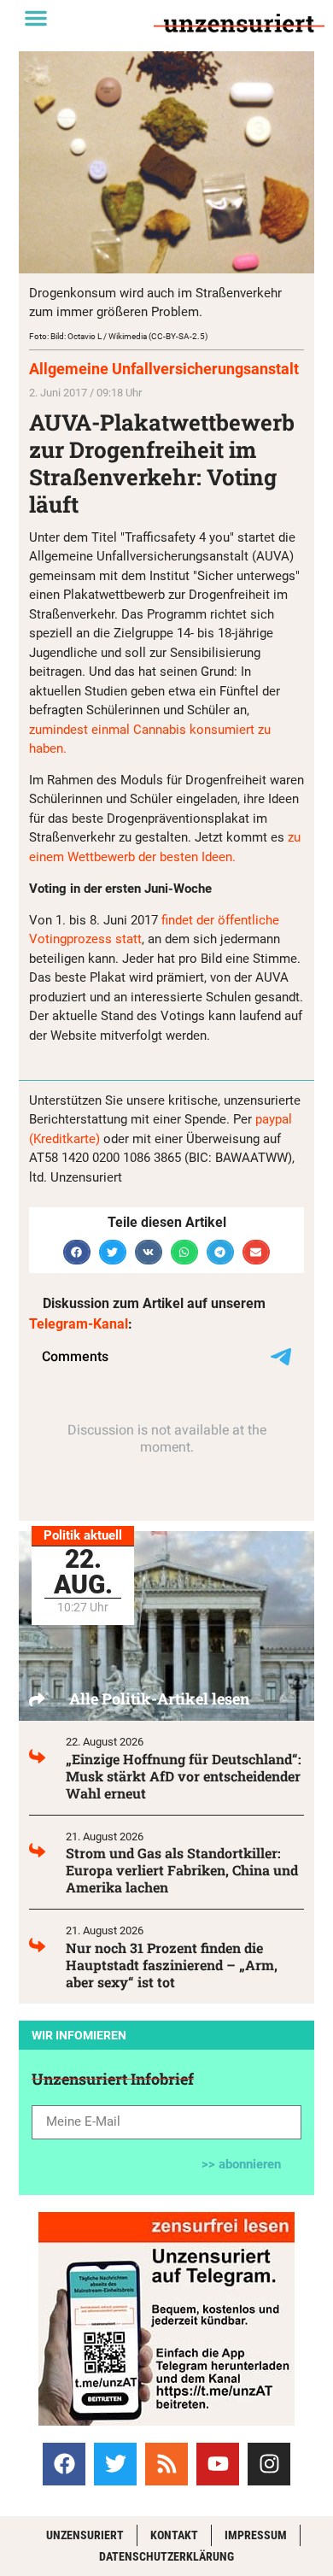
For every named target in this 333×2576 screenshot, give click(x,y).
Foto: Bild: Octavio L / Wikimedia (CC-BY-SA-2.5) (118, 336)
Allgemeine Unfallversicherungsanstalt (164, 369)
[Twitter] (115, 2464)
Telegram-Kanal (79, 1324)
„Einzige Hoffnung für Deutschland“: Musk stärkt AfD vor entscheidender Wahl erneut (184, 1776)
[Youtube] (218, 2464)
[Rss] (166, 2464)
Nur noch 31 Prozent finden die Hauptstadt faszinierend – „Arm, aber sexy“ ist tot (172, 1965)
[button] (36, 18)
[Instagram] (269, 2464)
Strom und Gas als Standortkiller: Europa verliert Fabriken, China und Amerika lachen (182, 1870)
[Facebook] (64, 2464)
